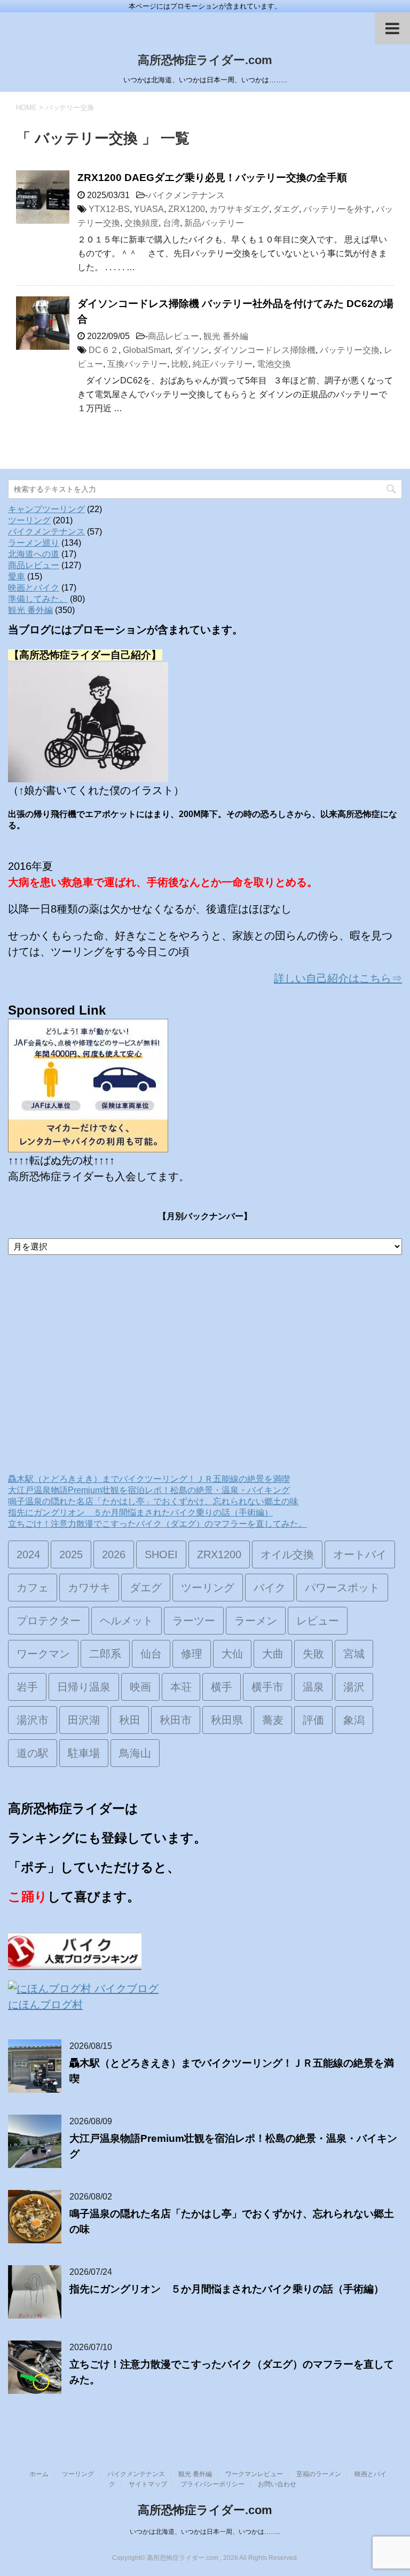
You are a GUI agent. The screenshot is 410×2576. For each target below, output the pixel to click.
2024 (28, 1554)
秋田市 (176, 1720)
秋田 (130, 1720)
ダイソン (192, 350)
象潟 (354, 1720)
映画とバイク (34, 588)
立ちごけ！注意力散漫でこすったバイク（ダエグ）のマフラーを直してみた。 (157, 1524)
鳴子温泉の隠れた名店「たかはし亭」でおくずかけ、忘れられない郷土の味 (153, 1501)
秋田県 (227, 1720)
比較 (180, 364)
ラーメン (256, 1621)
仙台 (151, 1654)
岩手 (27, 1687)
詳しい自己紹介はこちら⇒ (338, 978)
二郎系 (105, 1654)
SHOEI (161, 1554)
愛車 (17, 576)
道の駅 (33, 1753)
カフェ (33, 1588)
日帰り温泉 (84, 1687)
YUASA (149, 209)
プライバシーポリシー (212, 2484)
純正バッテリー (223, 364)
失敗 (313, 1654)
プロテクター (49, 1621)
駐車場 (84, 1753)
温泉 (313, 1687)
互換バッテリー (137, 364)
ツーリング (29, 520)
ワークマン (43, 1654)
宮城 (354, 1654)
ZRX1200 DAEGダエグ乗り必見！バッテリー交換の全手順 (212, 178)
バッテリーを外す (337, 209)
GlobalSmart (147, 350)
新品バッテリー (214, 223)
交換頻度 (141, 223)
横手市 (267, 1687)
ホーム (39, 2474)
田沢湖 (84, 1720)
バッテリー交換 (350, 350)
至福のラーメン (319, 2474)
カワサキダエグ (239, 209)
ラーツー (194, 1621)
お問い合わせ (277, 2484)
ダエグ (286, 209)
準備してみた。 (38, 599)
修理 (192, 1654)
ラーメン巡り (34, 543)
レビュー (318, 1621)
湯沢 (354, 1687)
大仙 (232, 1654)
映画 (140, 1687)
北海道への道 (34, 554)
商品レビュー (174, 336)
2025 (71, 1554)
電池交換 (274, 364)
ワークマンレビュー (254, 2474)
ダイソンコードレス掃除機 (264, 350)
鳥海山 (135, 1753)
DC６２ (104, 350)
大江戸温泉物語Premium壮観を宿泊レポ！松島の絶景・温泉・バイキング (149, 1490)
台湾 (171, 223)
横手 (222, 1687)
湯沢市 (33, 1720)
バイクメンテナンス (186, 195)
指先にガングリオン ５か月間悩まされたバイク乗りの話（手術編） (140, 1513)
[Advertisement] (205, 1367)
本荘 (181, 1687)
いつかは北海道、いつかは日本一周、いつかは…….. (205, 2532)
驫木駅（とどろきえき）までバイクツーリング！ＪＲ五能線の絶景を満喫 (149, 1479)
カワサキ (89, 1588)
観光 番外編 (226, 336)
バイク (270, 1588)
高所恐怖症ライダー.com (205, 60)
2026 (114, 1554)
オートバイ (360, 1554)
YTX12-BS (109, 209)
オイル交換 (287, 1554)
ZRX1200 (187, 209)
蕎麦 (273, 1720)
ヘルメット (127, 1621)
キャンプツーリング (46, 509)
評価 (313, 1720)
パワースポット (342, 1588)
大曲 (273, 1654)
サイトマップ (148, 2484)
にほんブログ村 (45, 2005)
